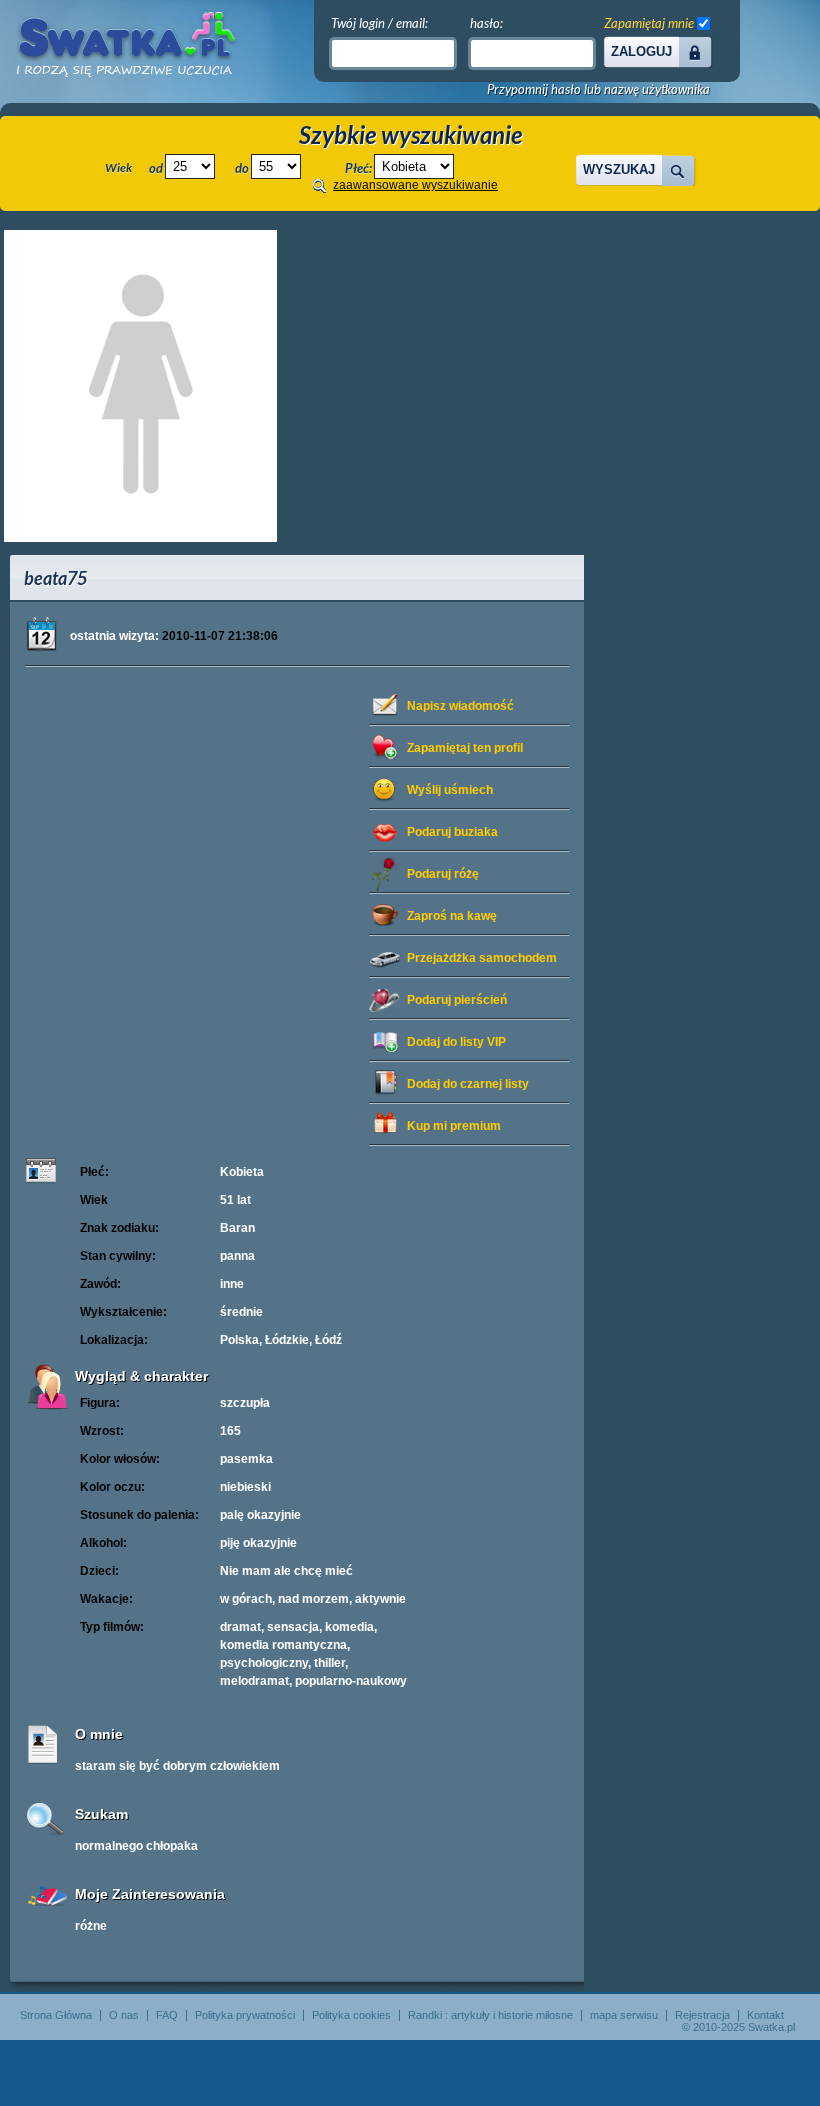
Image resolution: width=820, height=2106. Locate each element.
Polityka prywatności (245, 2015)
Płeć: (358, 168)
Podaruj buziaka (452, 832)
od (156, 168)
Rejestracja (702, 2015)
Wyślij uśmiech (450, 790)
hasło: (486, 23)
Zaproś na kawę (452, 916)
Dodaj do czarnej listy (468, 1084)
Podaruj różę (443, 874)
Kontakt (765, 2015)
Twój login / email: (379, 23)
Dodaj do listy (456, 1042)
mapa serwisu (624, 2015)
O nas (124, 2015)
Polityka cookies (351, 2015)
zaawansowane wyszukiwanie (415, 185)
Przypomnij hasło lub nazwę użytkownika (598, 89)
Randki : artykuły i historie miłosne (490, 2015)
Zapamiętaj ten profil (465, 748)
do (242, 168)
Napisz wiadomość (460, 706)
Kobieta (242, 1172)
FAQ (167, 2015)
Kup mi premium (454, 1126)
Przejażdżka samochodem (482, 958)
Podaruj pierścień (457, 1000)
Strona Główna (56, 2015)
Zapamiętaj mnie (649, 23)
